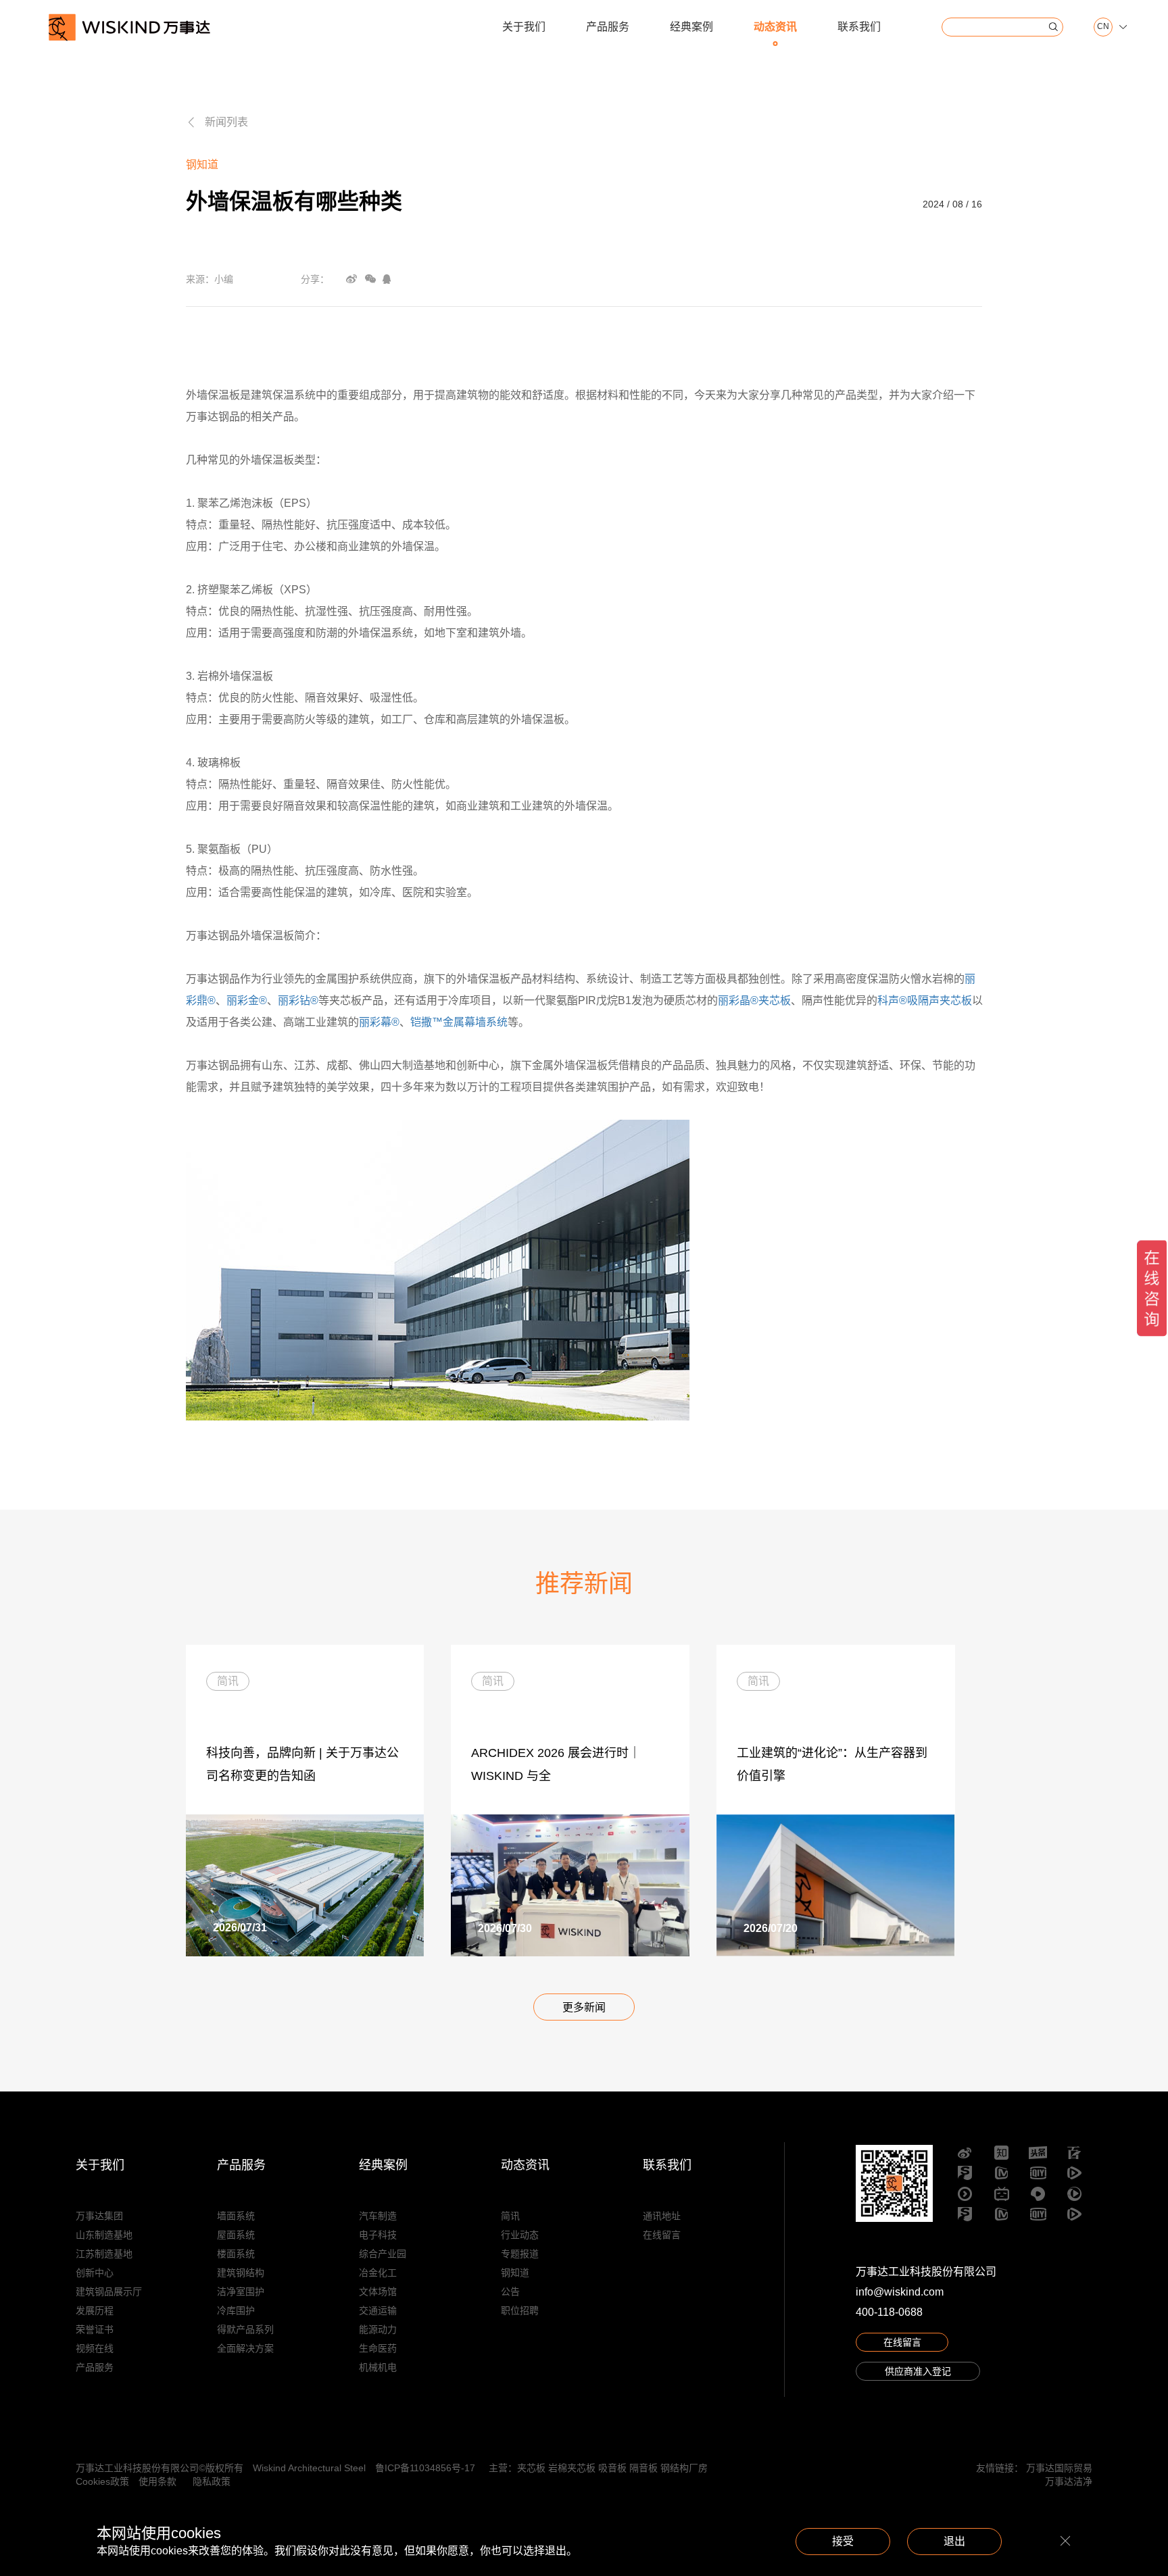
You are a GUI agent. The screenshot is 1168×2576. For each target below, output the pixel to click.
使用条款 (157, 2481)
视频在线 (95, 2348)
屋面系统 (236, 2235)
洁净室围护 (241, 2292)
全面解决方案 (245, 2348)
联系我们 (859, 27)
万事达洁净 (1069, 2481)
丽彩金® (247, 1000)
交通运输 (378, 2310)
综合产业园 (383, 2254)
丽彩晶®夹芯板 (754, 1000)
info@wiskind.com (900, 2292)
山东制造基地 (104, 2235)
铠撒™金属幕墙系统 (459, 1022)
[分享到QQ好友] (387, 279)
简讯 (510, 2216)
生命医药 (378, 2348)
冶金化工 (378, 2273)
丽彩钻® (298, 1000)
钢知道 (515, 2273)
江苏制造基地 (104, 2254)
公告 (510, 2292)
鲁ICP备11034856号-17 (425, 2468)
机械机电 (378, 2367)
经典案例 (691, 27)
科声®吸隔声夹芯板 (925, 1000)
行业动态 (520, 2235)
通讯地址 (662, 2216)
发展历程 (95, 2310)
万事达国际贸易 (1059, 2468)
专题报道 (520, 2254)
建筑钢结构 (241, 2273)
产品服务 (608, 27)
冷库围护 (236, 2310)
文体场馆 (378, 2292)
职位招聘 (520, 2310)
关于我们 (524, 27)
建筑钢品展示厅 (109, 2292)
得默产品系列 (245, 2329)
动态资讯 (775, 27)
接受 (843, 2541)
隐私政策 (212, 2481)
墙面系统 (236, 2216)
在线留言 (662, 2235)
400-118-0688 (889, 2312)
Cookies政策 (102, 2481)
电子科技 (378, 2235)
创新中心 (95, 2273)
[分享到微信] (370, 279)
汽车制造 (378, 2216)
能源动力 (378, 2329)
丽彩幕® (379, 1022)
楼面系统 (236, 2254)
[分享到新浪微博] (351, 279)
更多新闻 (584, 2007)
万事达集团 (99, 2216)
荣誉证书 (95, 2329)
